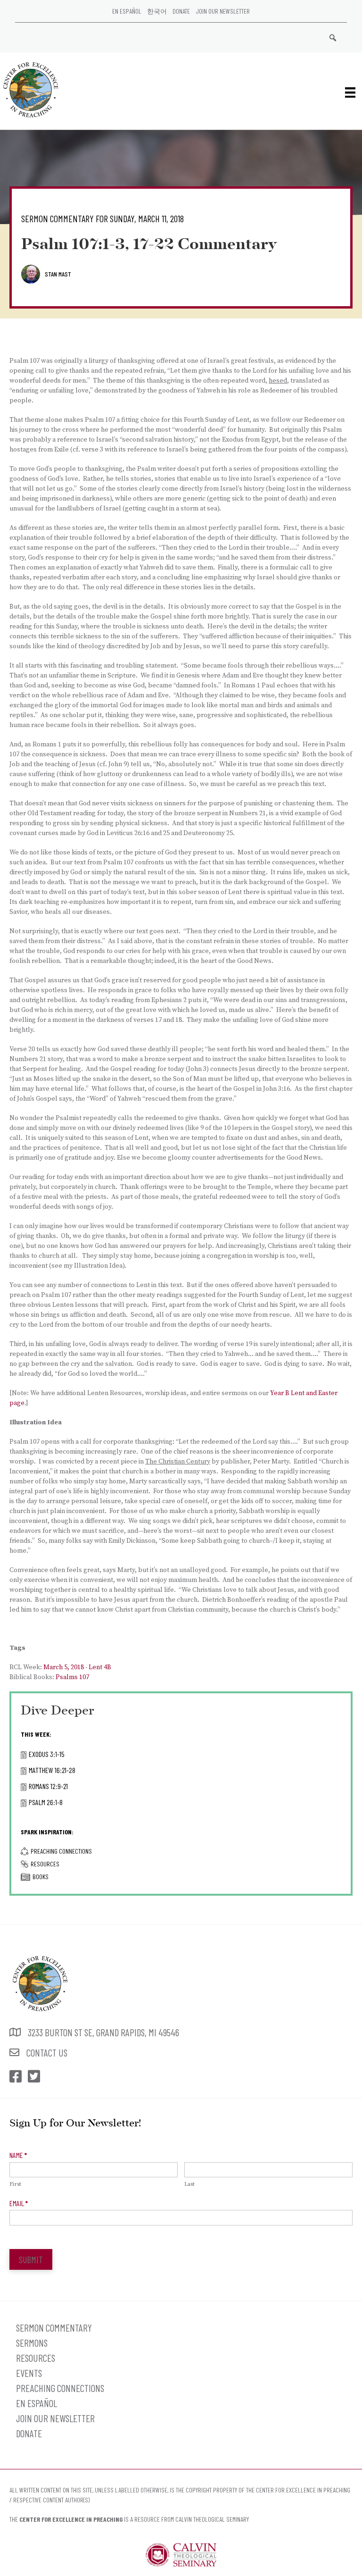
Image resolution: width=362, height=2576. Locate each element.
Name (18, 2155)
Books (41, 1877)
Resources (45, 1864)
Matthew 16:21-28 (52, 1770)
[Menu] (350, 92)
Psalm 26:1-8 (46, 1802)
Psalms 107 (72, 1677)
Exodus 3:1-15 (47, 1754)
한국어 (157, 11)
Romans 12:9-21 (48, 1786)
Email (19, 2203)
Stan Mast (58, 274)
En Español (127, 11)
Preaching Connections (61, 1851)
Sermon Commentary (54, 2328)
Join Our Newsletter (223, 11)
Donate (181, 11)
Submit (31, 2259)
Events (29, 2373)
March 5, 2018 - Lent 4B (77, 1667)
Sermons (32, 2343)
